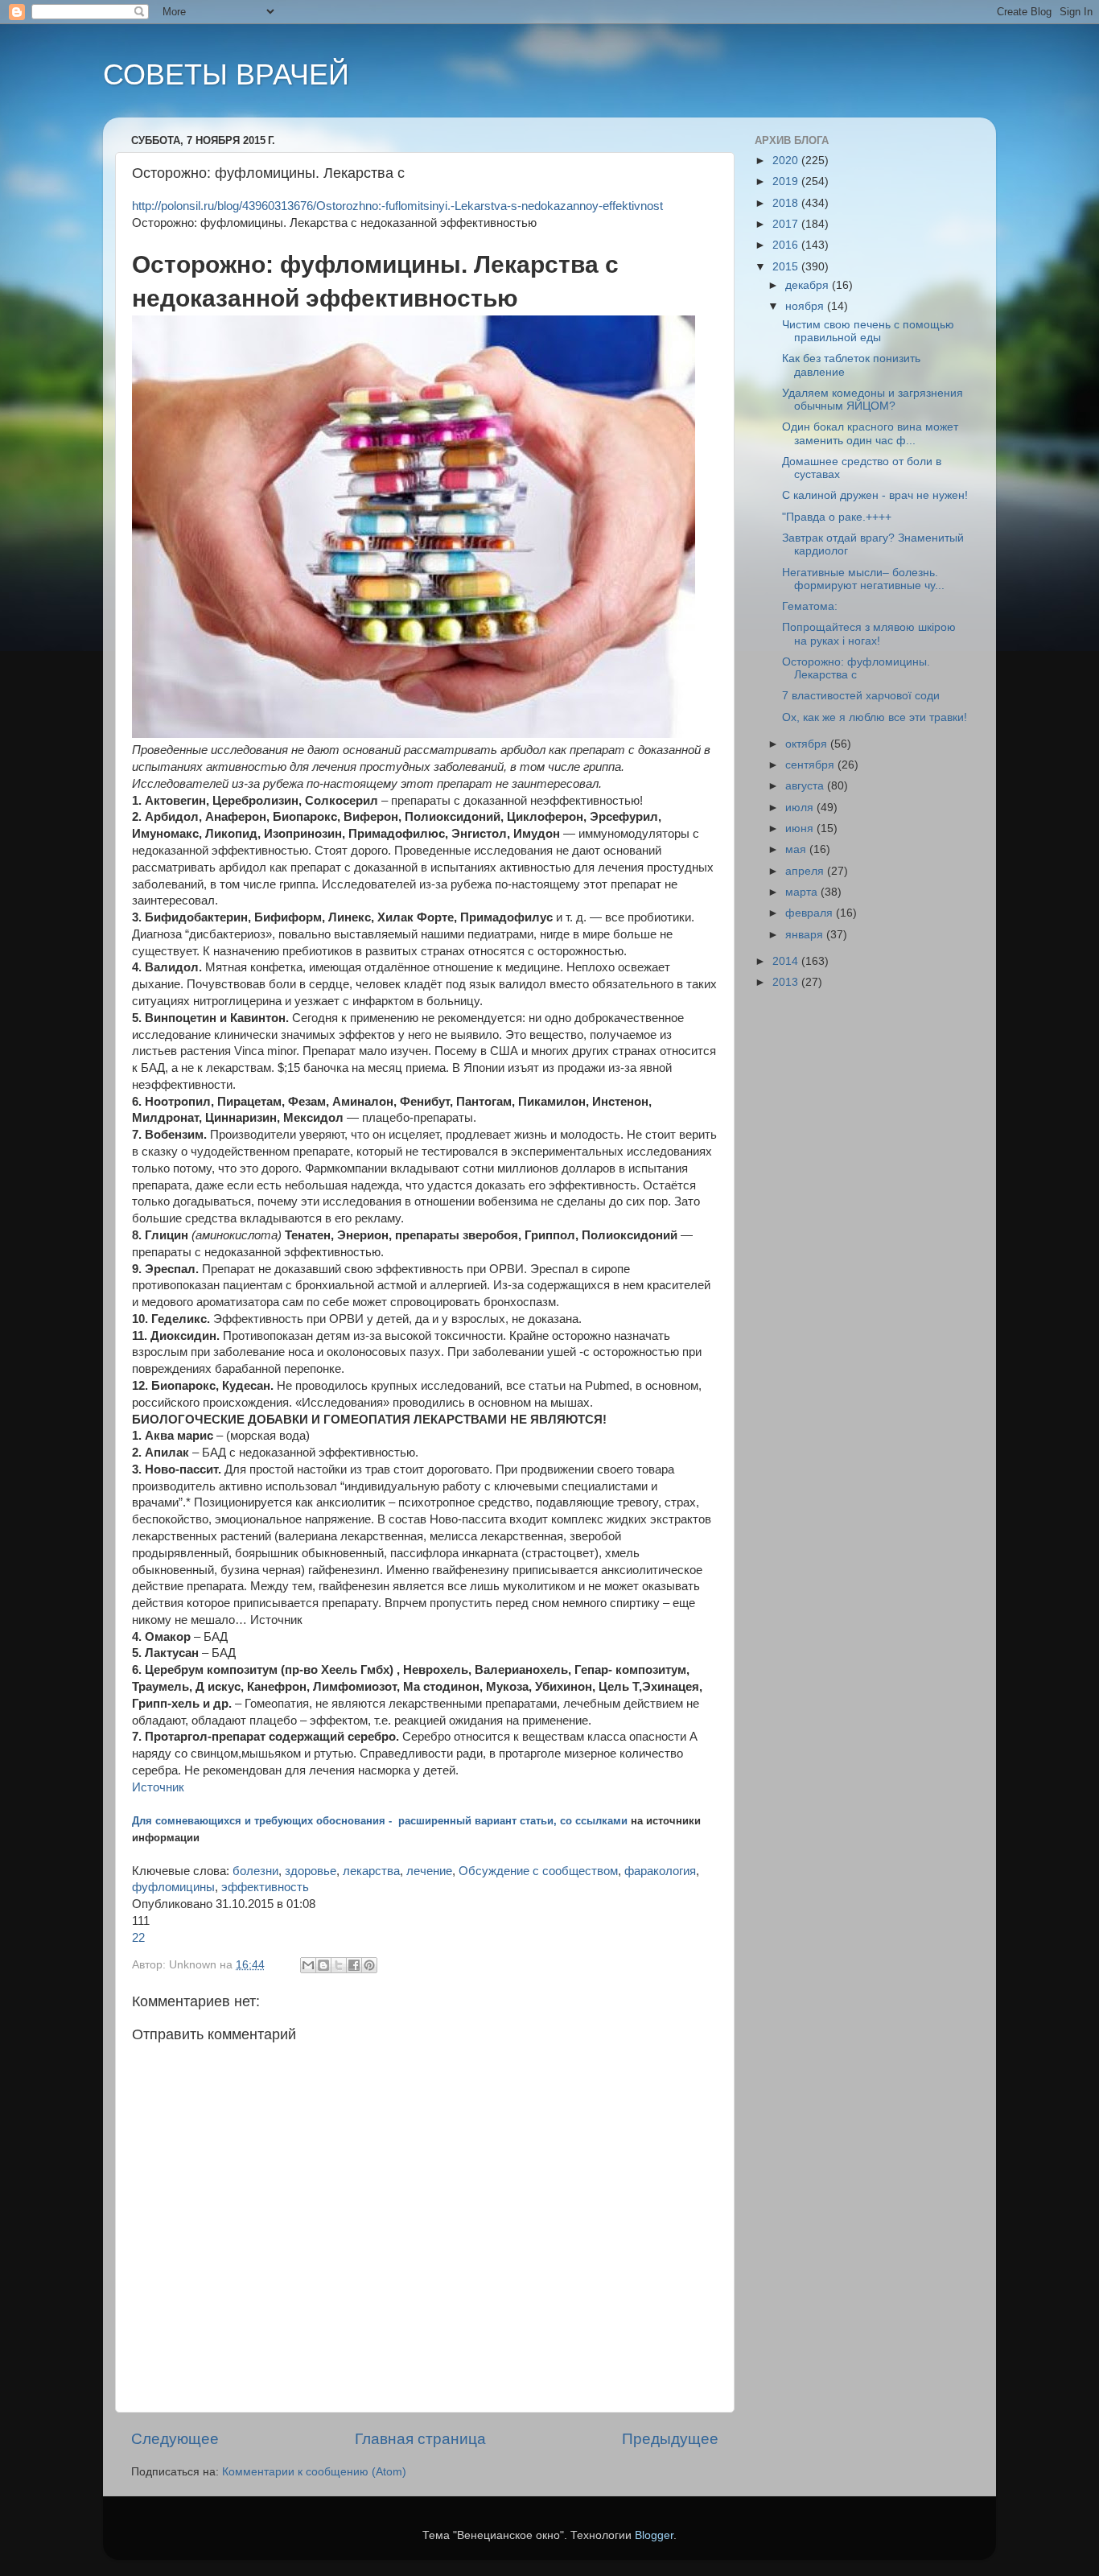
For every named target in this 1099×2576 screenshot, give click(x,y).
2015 (787, 267)
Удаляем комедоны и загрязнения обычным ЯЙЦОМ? (873, 400)
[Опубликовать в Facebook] (354, 1965)
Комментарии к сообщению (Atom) (314, 2472)
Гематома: (810, 606)
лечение (429, 1871)
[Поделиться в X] (339, 1965)
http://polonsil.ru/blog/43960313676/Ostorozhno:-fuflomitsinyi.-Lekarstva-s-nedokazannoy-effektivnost (397, 206)
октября (808, 744)
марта (803, 892)
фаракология (660, 1871)
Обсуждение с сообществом (538, 1871)
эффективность (265, 1887)
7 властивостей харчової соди (861, 696)
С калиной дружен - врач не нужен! (875, 495)
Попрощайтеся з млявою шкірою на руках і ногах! (869, 634)
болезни (255, 1871)
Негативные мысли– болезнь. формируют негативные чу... (863, 579)
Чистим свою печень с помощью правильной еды (868, 331)
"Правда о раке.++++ (837, 517)
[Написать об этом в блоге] (323, 1965)
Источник (158, 1787)
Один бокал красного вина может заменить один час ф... (870, 433)
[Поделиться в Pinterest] (369, 1965)
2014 (787, 961)
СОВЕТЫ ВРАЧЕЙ (226, 74)
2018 (787, 203)
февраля (811, 913)
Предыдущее (670, 2439)
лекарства (371, 1871)
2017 (787, 224)
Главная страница (420, 2439)
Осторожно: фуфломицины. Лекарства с (856, 668)
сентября (811, 765)
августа (806, 786)
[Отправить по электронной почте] (308, 1965)
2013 (787, 982)
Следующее (175, 2439)
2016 (787, 245)
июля (801, 808)
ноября (806, 306)
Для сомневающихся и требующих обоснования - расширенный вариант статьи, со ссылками (380, 1821)
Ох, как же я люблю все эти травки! (875, 717)
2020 (787, 161)
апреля (806, 871)
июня (801, 828)
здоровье (311, 1871)
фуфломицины (173, 1887)
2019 (787, 181)
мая (797, 849)
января (806, 935)
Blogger (654, 2535)
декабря (809, 285)
